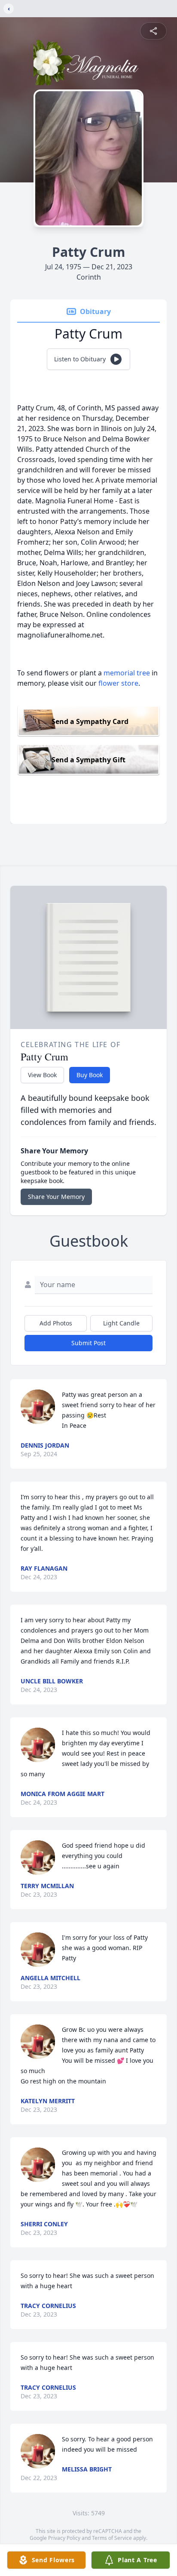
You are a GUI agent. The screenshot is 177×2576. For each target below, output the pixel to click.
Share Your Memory (56, 1197)
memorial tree (127, 673)
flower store (118, 683)
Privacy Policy (64, 2538)
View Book (42, 1075)
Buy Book (90, 1075)
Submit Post (88, 1343)
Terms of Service (112, 2538)
